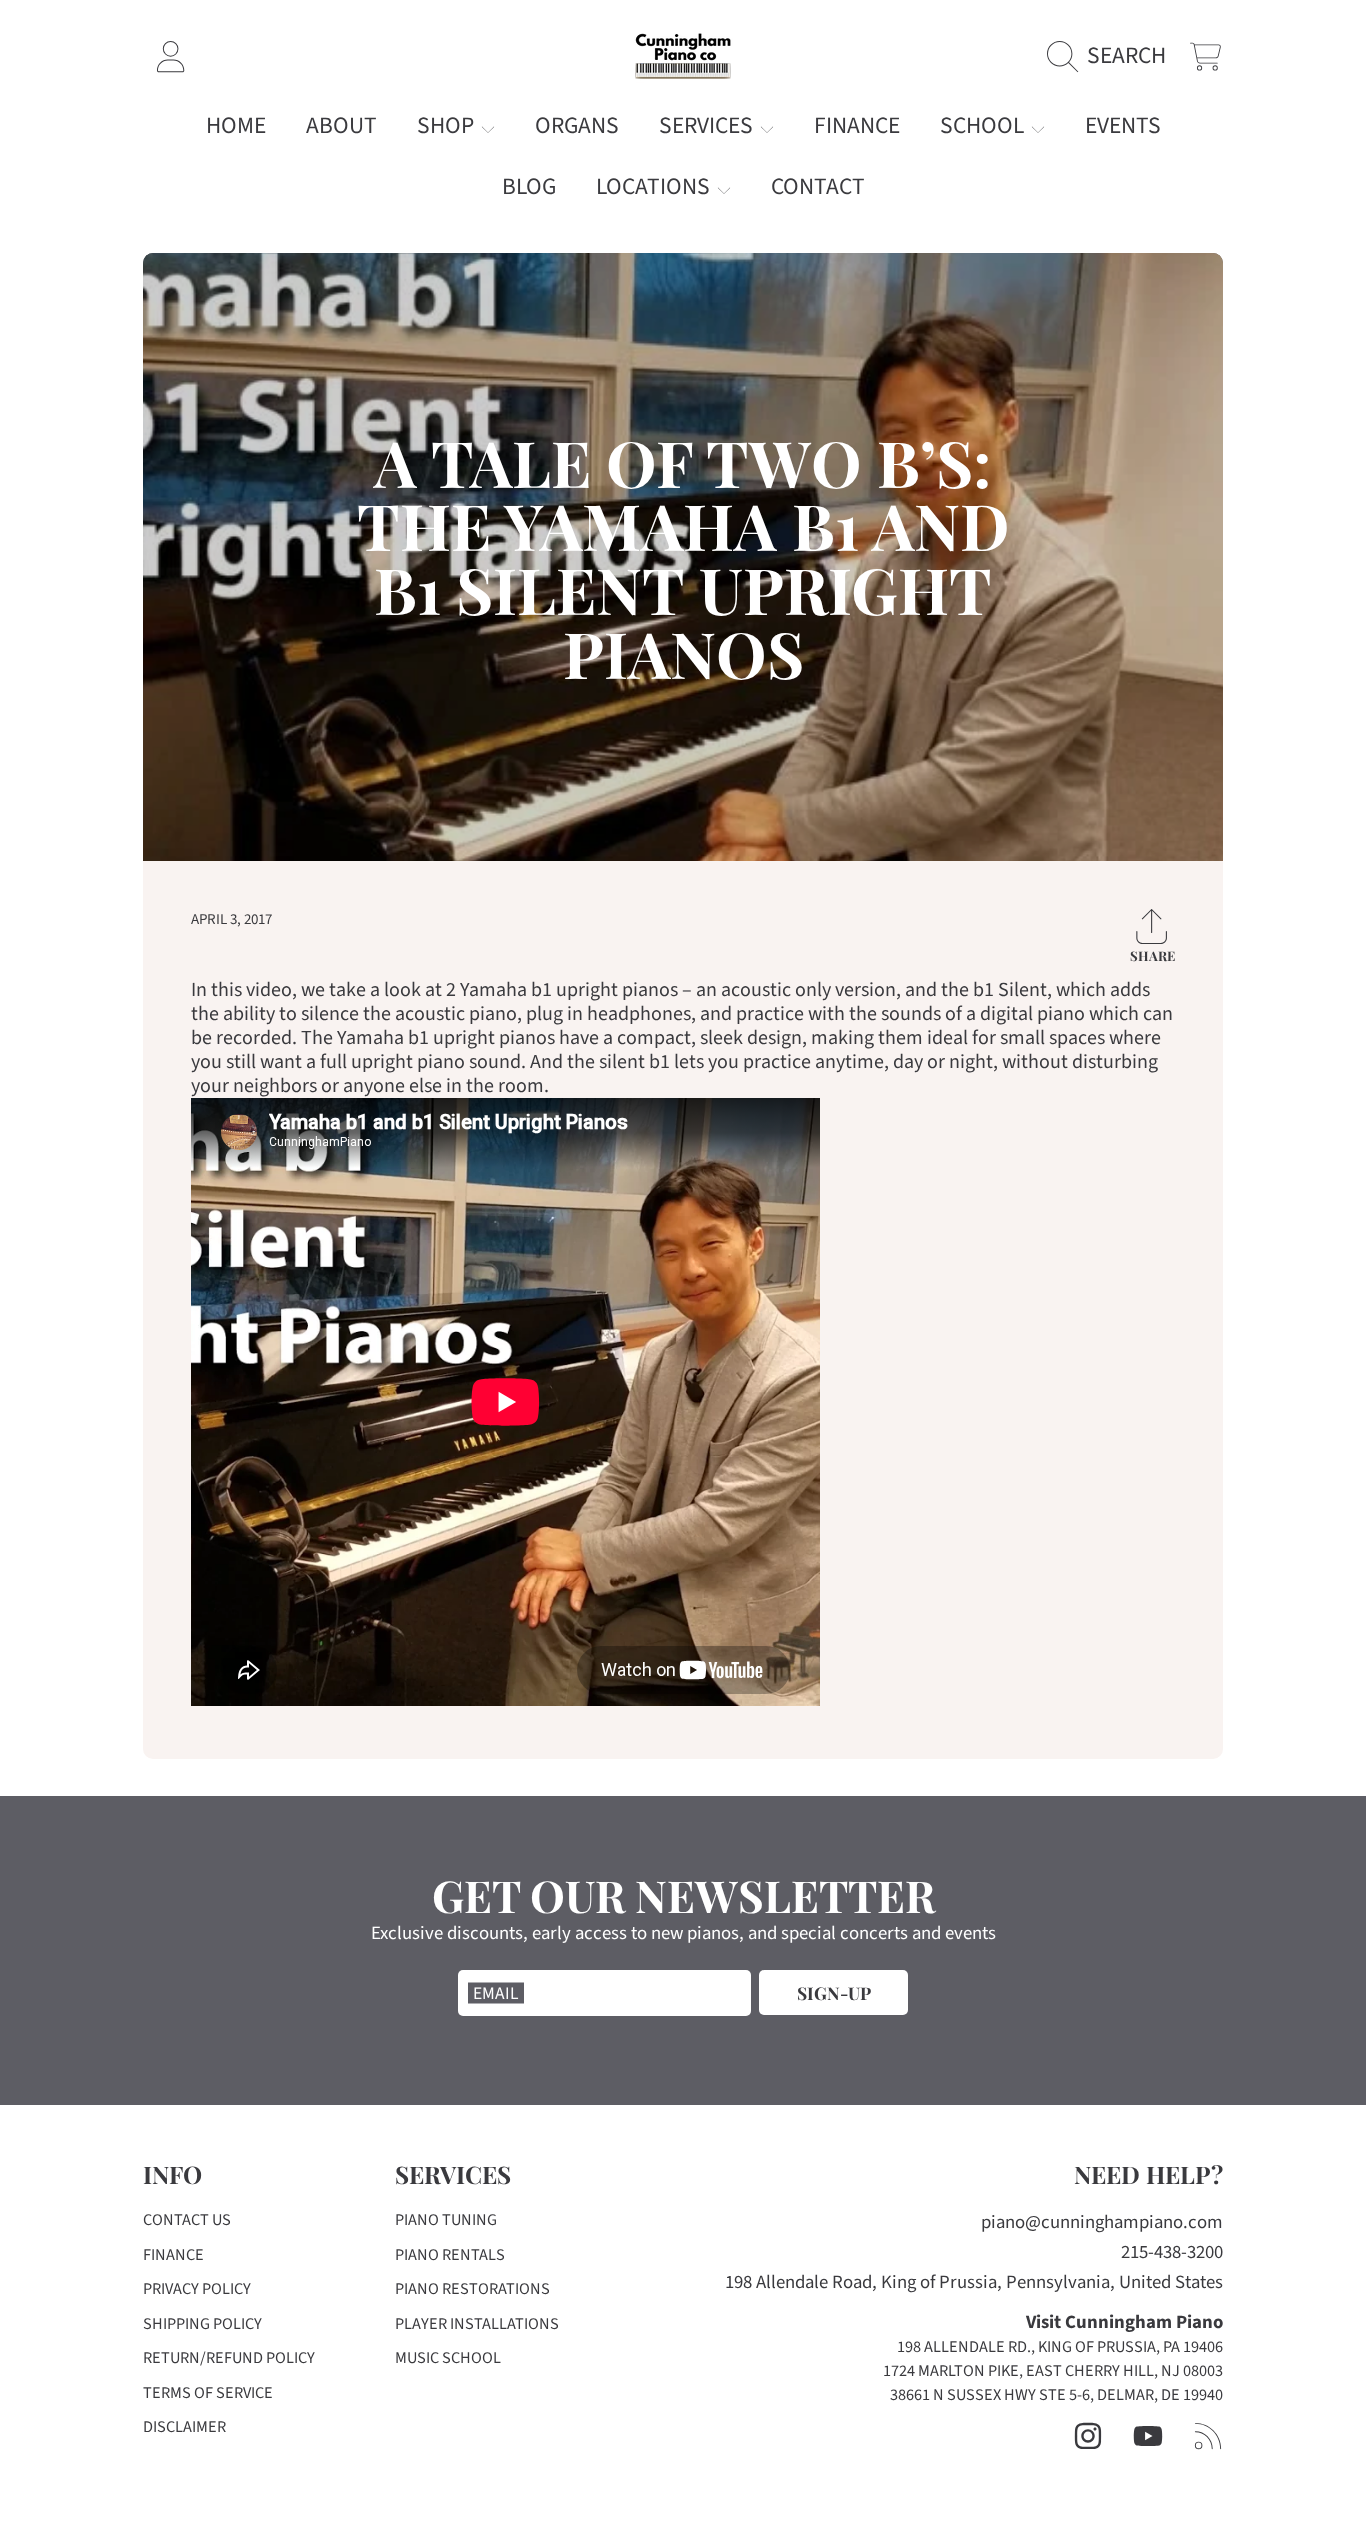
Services (708, 125)
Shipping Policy (202, 2324)
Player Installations (477, 2324)
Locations (655, 186)
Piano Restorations (472, 2289)
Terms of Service (208, 2393)
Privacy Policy (197, 2289)
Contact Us (187, 2220)
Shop (448, 125)
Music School (448, 2358)
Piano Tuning (446, 2220)
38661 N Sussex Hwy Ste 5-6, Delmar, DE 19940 (1056, 2395)
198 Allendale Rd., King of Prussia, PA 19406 (1060, 2347)
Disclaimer (184, 2427)
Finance (173, 2255)
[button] (1113, 56)
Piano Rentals (450, 2255)
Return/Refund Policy (229, 2358)
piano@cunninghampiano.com (1102, 2222)
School (984, 125)
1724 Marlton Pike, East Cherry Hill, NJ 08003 (1053, 2371)
